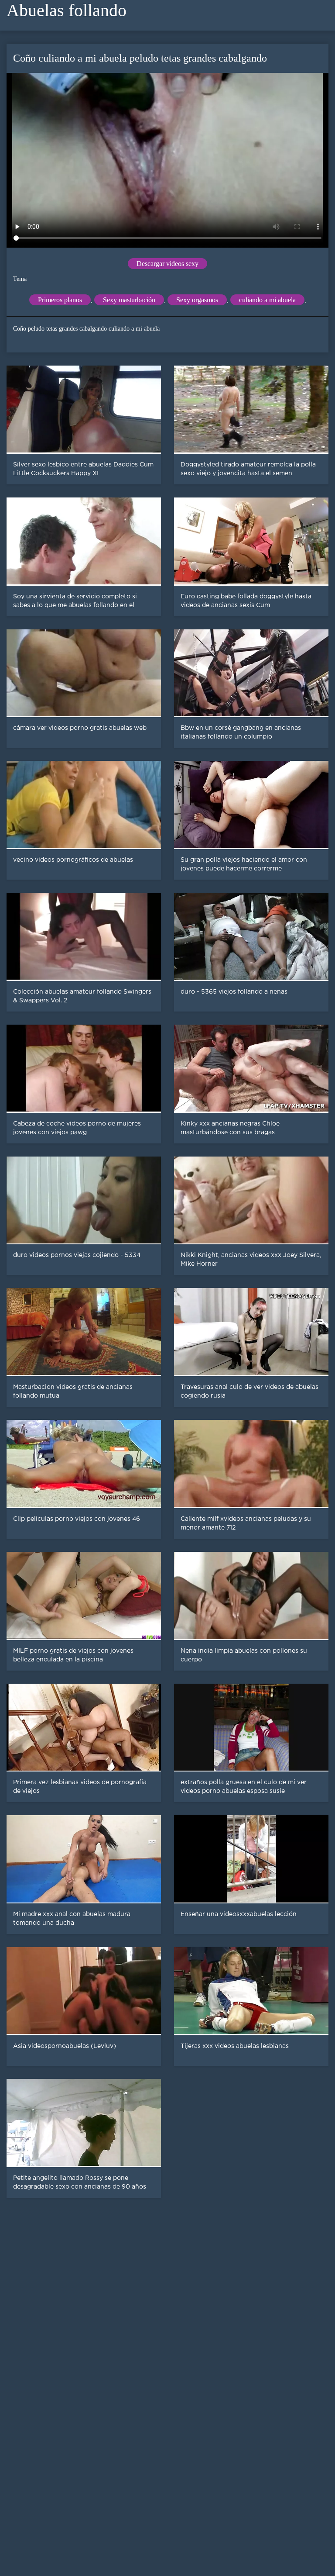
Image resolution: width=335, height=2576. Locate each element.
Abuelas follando (67, 10)
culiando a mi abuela (267, 300)
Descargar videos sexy (167, 264)
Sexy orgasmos (197, 300)
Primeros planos (60, 300)
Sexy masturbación (129, 300)
